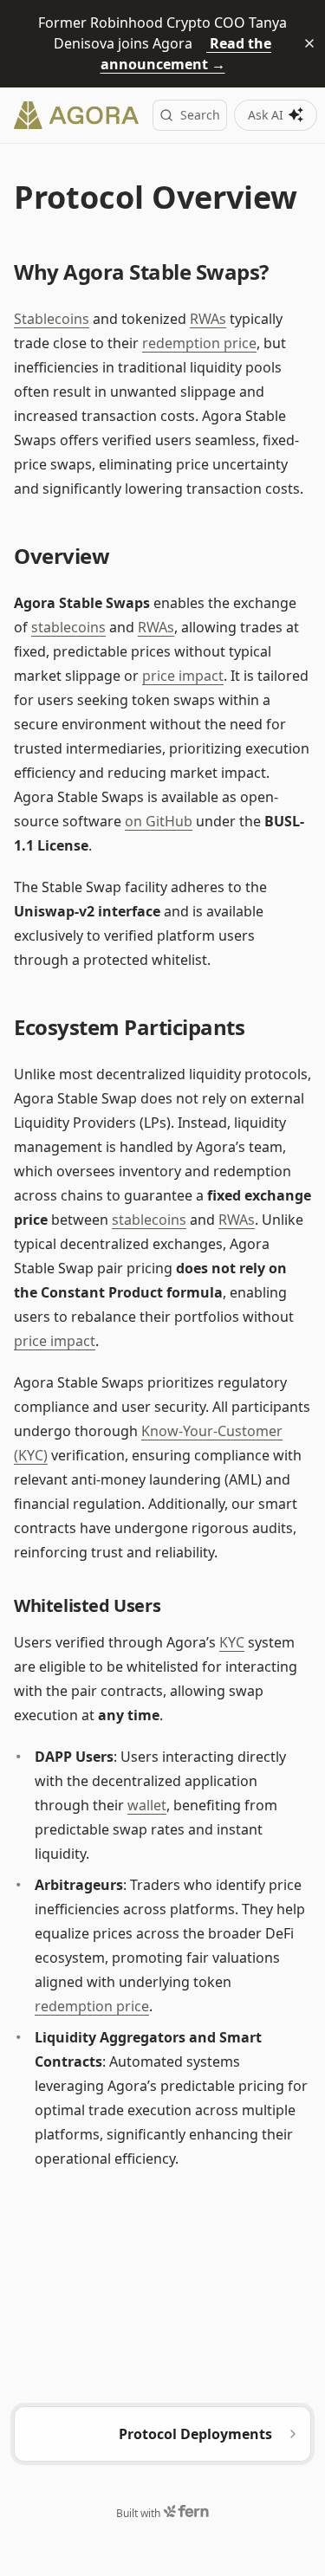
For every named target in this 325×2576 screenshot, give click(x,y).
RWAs (208, 319)
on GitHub (159, 821)
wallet (147, 1805)
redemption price (199, 343)
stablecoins (68, 627)
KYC (232, 1642)
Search (200, 115)
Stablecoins (52, 319)
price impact (183, 676)
